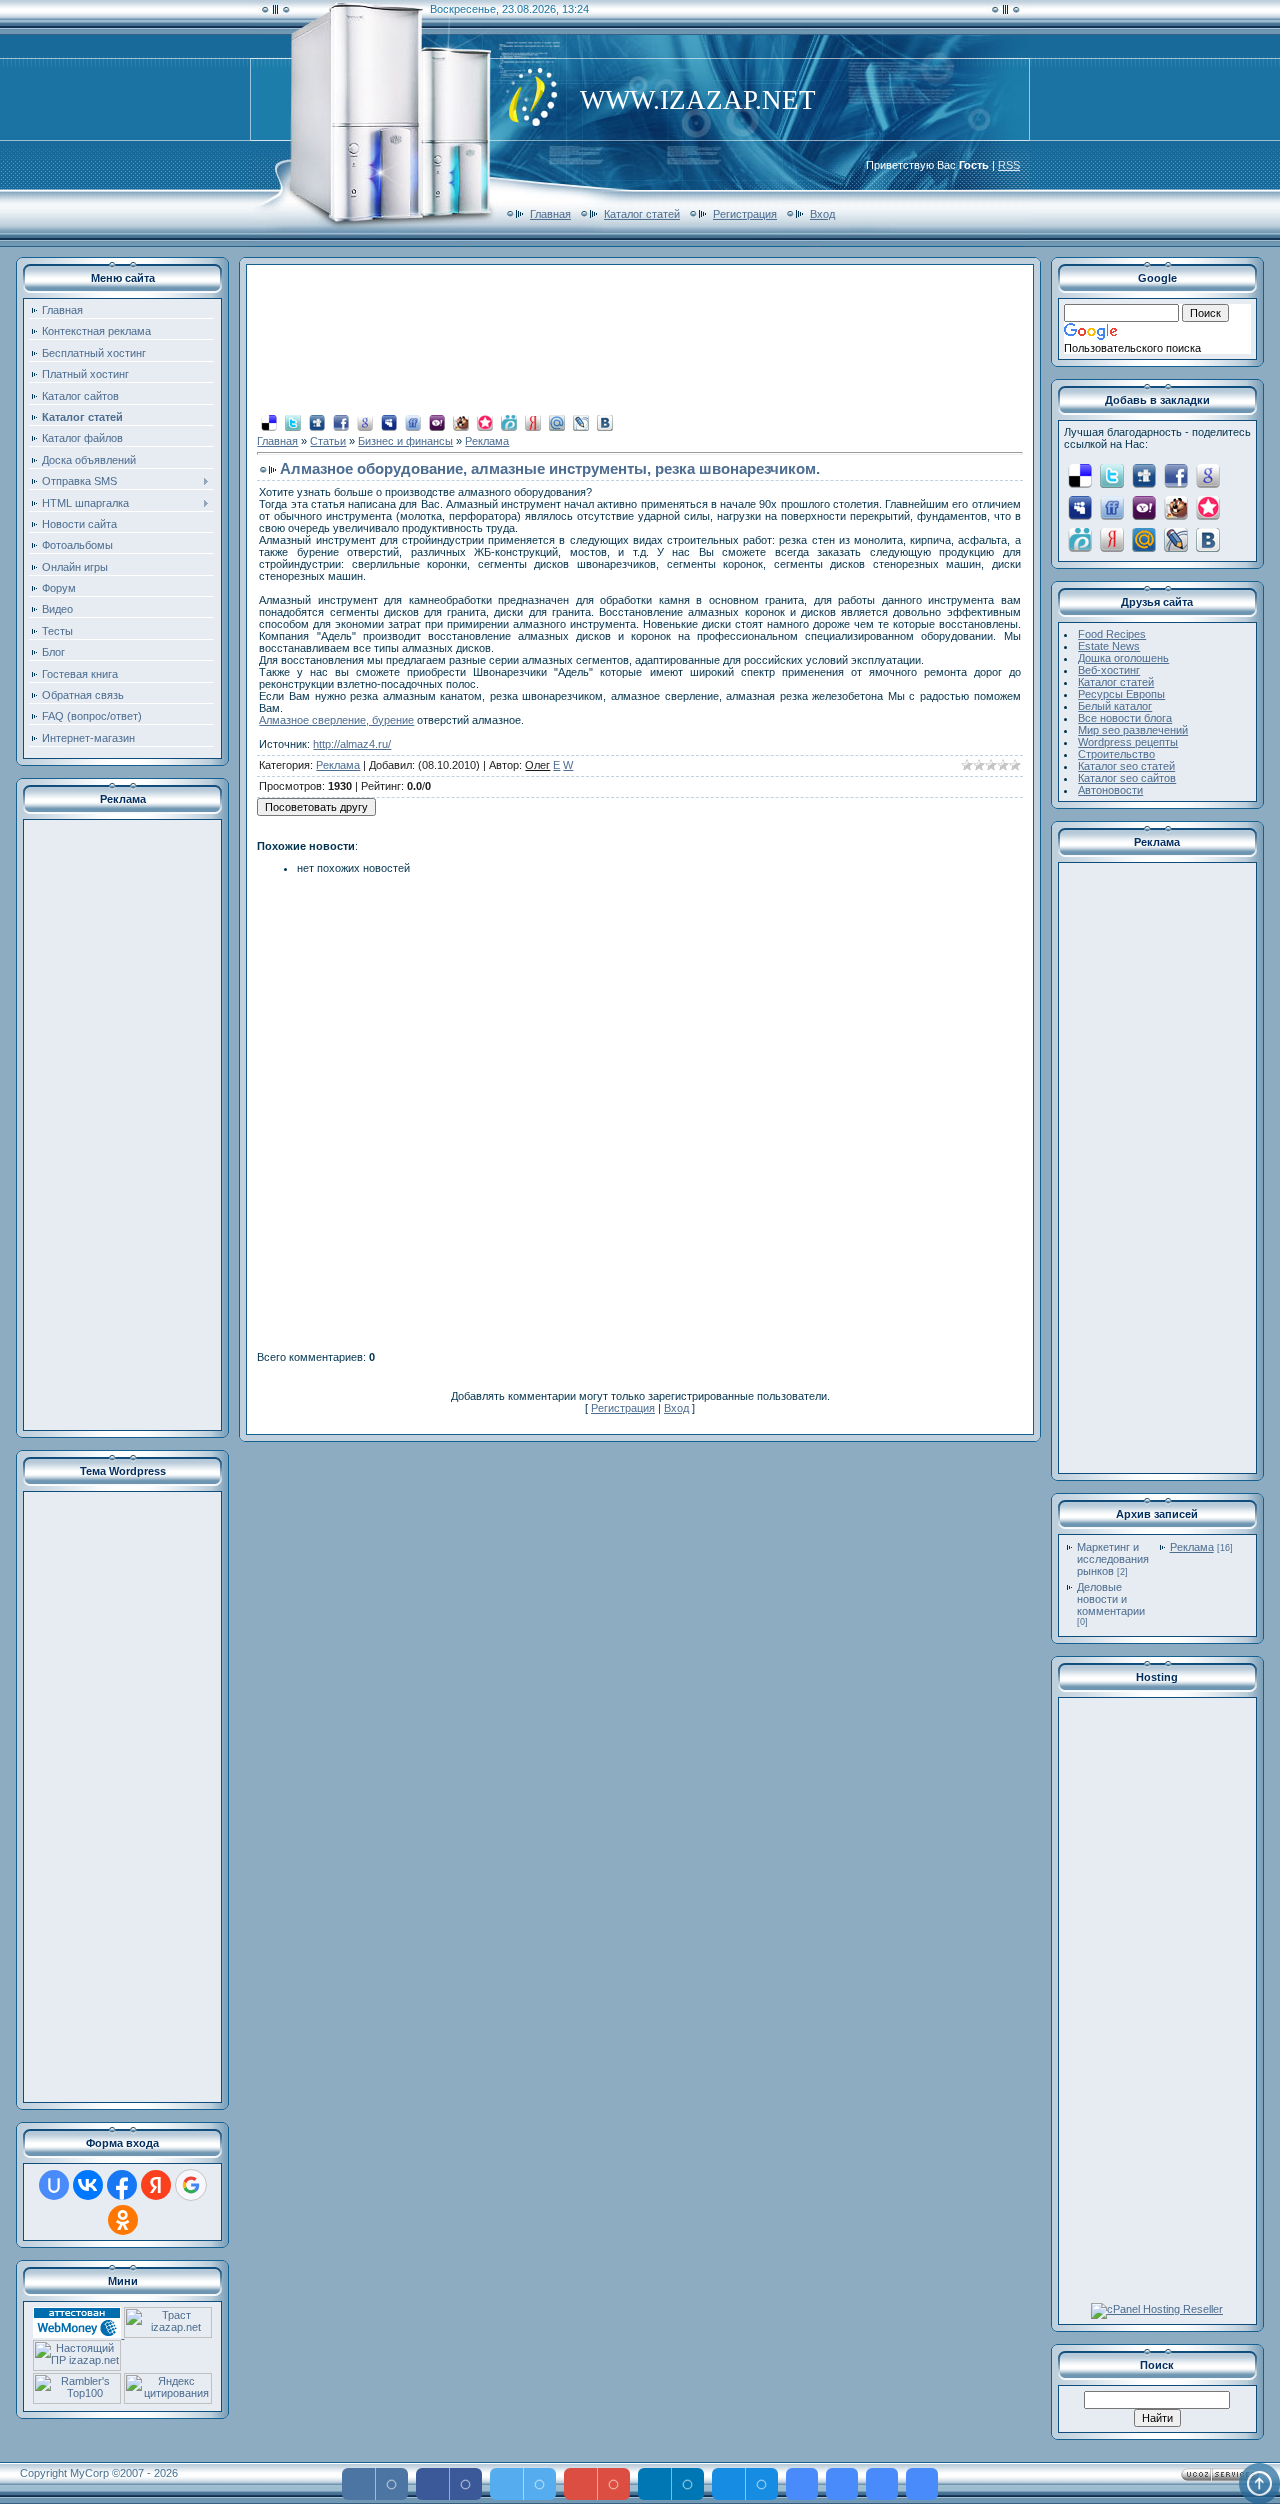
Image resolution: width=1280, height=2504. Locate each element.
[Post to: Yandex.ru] (533, 422)
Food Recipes (1112, 634)
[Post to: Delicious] (269, 422)
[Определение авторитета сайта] (168, 2334)
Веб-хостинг (1109, 670)
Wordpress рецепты (1128, 742)
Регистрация (745, 214)
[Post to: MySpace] (389, 422)
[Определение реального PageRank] (77, 2367)
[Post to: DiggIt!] (317, 422)
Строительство (1116, 754)
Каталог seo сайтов (1127, 778)
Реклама (487, 441)
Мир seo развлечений (1133, 730)
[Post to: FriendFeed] (413, 422)
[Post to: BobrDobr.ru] (461, 422)
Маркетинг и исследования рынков (1113, 1559)
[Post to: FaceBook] (341, 422)
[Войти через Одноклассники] (123, 2220)
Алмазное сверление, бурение (336, 720)
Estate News (1109, 646)
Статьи (328, 441)
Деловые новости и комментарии (1111, 1599)
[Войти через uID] (54, 2185)
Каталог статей (642, 214)
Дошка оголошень (1123, 658)
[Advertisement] (123, 1125)
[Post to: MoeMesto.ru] (509, 422)
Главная (550, 214)
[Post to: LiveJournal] (581, 422)
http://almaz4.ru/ (352, 744)
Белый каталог (1115, 706)
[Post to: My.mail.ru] (557, 422)
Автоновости (1110, 790)
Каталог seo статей (1126, 766)
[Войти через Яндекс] (156, 2185)
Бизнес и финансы (405, 441)
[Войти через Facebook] (122, 2185)
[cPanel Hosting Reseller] (1157, 2309)
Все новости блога (1125, 718)
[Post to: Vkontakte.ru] (605, 422)
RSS (1009, 165)
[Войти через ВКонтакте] (88, 2185)
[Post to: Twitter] (293, 422)
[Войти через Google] (191, 2185)
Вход (822, 214)
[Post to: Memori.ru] (485, 422)
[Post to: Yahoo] (437, 422)
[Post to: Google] (365, 422)
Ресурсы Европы (1121, 694)
